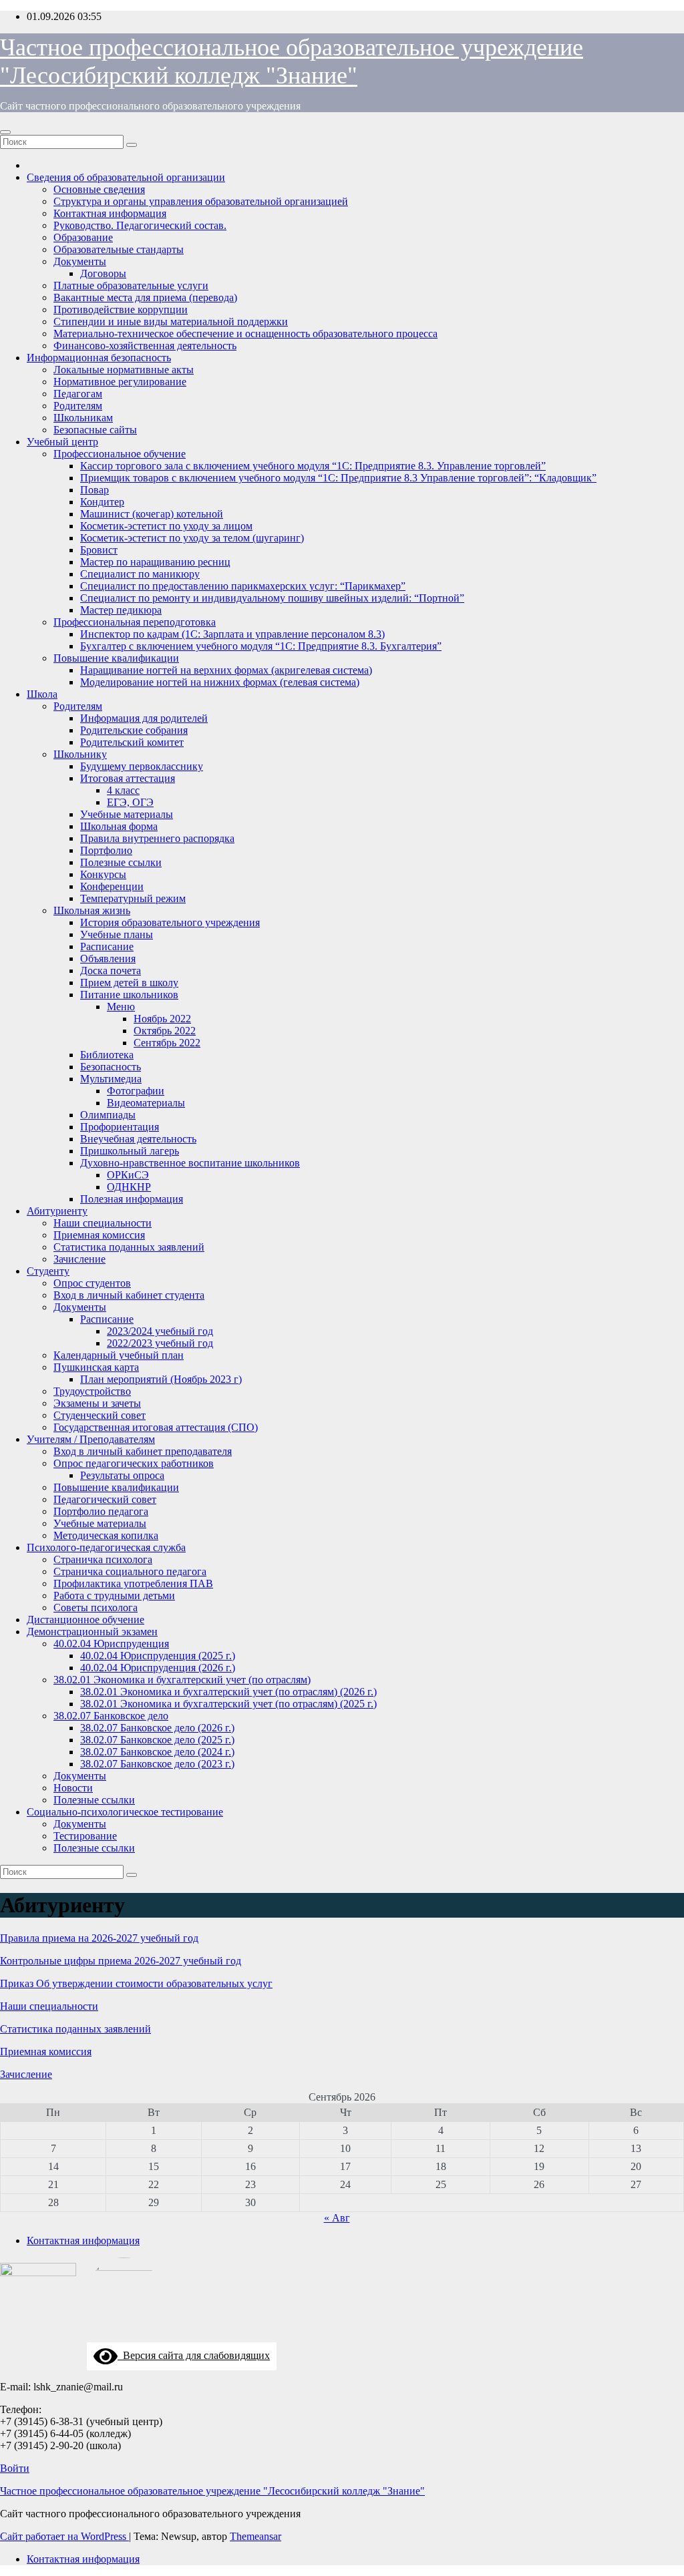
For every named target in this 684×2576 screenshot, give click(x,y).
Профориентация (120, 1127)
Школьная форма (119, 826)
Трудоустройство (92, 1391)
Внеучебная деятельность (138, 1139)
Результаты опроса (122, 1475)
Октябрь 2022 (165, 1031)
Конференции (112, 886)
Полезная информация (132, 1199)
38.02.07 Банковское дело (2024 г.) (157, 1752)
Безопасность (111, 1067)
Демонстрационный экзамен (92, 1632)
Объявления (108, 958)
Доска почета (111, 971)
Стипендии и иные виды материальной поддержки (171, 321)
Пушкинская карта (96, 1367)
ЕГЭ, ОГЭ (130, 802)
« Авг (337, 2218)
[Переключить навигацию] (5, 132)
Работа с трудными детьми (114, 1595)
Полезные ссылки (121, 862)
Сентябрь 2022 (167, 1043)
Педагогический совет (105, 1499)
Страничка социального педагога (130, 1571)
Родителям (78, 406)
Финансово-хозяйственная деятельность (145, 346)
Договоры (103, 273)
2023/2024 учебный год (160, 1331)
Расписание (107, 946)
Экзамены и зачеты (97, 1403)
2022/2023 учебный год (160, 1343)
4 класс (123, 790)
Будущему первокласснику (142, 766)
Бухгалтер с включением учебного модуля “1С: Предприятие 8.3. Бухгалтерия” (261, 646)
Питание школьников (129, 995)
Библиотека (107, 1055)
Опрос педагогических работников (134, 1463)
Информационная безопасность (99, 358)
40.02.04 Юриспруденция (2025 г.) (158, 1656)
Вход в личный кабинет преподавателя (143, 1451)
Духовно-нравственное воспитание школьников (190, 1163)
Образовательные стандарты (119, 249)
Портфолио (106, 850)
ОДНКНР (129, 1187)
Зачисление (79, 1259)
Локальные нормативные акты (124, 370)
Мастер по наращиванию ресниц (155, 562)
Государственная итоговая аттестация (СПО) (156, 1427)
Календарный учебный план (119, 1355)
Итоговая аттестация (128, 778)
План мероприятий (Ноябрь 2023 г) (161, 1379)
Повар (95, 490)
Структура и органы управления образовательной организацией (201, 201)
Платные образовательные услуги (131, 285)
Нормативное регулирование (120, 382)
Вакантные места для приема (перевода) (145, 297)
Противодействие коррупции (121, 309)
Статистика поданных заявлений (129, 1247)
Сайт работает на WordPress (64, 2536)
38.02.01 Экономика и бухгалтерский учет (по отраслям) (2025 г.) (228, 1704)
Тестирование (85, 1836)
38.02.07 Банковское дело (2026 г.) (157, 1728)
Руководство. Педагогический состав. (140, 225)
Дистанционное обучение (85, 1620)
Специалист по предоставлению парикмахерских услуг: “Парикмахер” (243, 586)
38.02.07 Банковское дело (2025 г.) (157, 1740)
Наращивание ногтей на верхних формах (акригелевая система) (226, 670)
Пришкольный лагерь (130, 1151)
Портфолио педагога (101, 1511)
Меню (121, 1007)
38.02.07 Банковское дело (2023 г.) (157, 1764)
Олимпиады (108, 1115)
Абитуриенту (57, 1211)
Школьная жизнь (92, 910)
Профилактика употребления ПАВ (133, 1583)
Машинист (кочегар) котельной (152, 514)
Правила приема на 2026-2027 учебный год (99, 1938)
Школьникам (83, 418)
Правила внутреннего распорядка (157, 838)
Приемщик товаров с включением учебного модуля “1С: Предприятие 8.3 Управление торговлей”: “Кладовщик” (338, 478)
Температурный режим (133, 898)
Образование (83, 237)
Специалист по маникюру (140, 574)
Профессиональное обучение (120, 454)
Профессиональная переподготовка (135, 622)
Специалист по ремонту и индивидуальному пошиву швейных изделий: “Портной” (272, 598)
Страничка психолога (103, 1559)
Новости (73, 1788)
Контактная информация (110, 213)
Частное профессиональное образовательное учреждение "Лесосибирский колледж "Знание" (212, 2491)
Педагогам (78, 394)
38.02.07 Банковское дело (111, 1716)
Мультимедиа (111, 1079)
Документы (80, 261)
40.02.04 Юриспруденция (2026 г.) (158, 1668)
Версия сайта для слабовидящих (194, 2355)
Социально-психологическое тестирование (125, 1812)
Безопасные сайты (95, 430)
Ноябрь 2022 (162, 1019)
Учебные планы (117, 934)
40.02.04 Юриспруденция (111, 1644)
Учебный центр (62, 442)
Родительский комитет (132, 742)
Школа (42, 694)
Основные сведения (99, 189)
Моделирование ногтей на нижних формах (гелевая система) (220, 682)
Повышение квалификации (116, 658)
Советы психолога (96, 1607)
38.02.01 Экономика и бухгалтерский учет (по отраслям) (182, 1680)
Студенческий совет (100, 1415)
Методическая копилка (106, 1535)
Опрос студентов (92, 1283)
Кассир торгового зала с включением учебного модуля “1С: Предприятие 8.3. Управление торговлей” (313, 466)
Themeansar (255, 2536)
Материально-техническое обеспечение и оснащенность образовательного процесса (245, 334)
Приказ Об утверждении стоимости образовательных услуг (136, 1983)
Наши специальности (103, 1223)
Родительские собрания (134, 730)
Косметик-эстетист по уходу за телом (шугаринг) (192, 538)
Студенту (48, 1271)
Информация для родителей (144, 718)
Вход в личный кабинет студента (129, 1295)
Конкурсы (103, 874)
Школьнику (80, 754)
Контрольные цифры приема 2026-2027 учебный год (121, 1961)
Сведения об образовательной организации (126, 177)
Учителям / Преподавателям (91, 1439)
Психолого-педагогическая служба (106, 1547)
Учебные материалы (127, 814)
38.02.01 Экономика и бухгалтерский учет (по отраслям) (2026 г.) (228, 1692)
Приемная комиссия (99, 1235)
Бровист (99, 550)
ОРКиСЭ (128, 1175)
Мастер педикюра (121, 610)
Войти (15, 2468)
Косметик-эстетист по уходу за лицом (166, 526)
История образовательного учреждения (170, 922)
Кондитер (102, 502)
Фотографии (136, 1091)
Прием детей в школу (129, 983)
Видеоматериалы (146, 1103)
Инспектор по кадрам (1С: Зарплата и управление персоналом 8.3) (232, 634)
